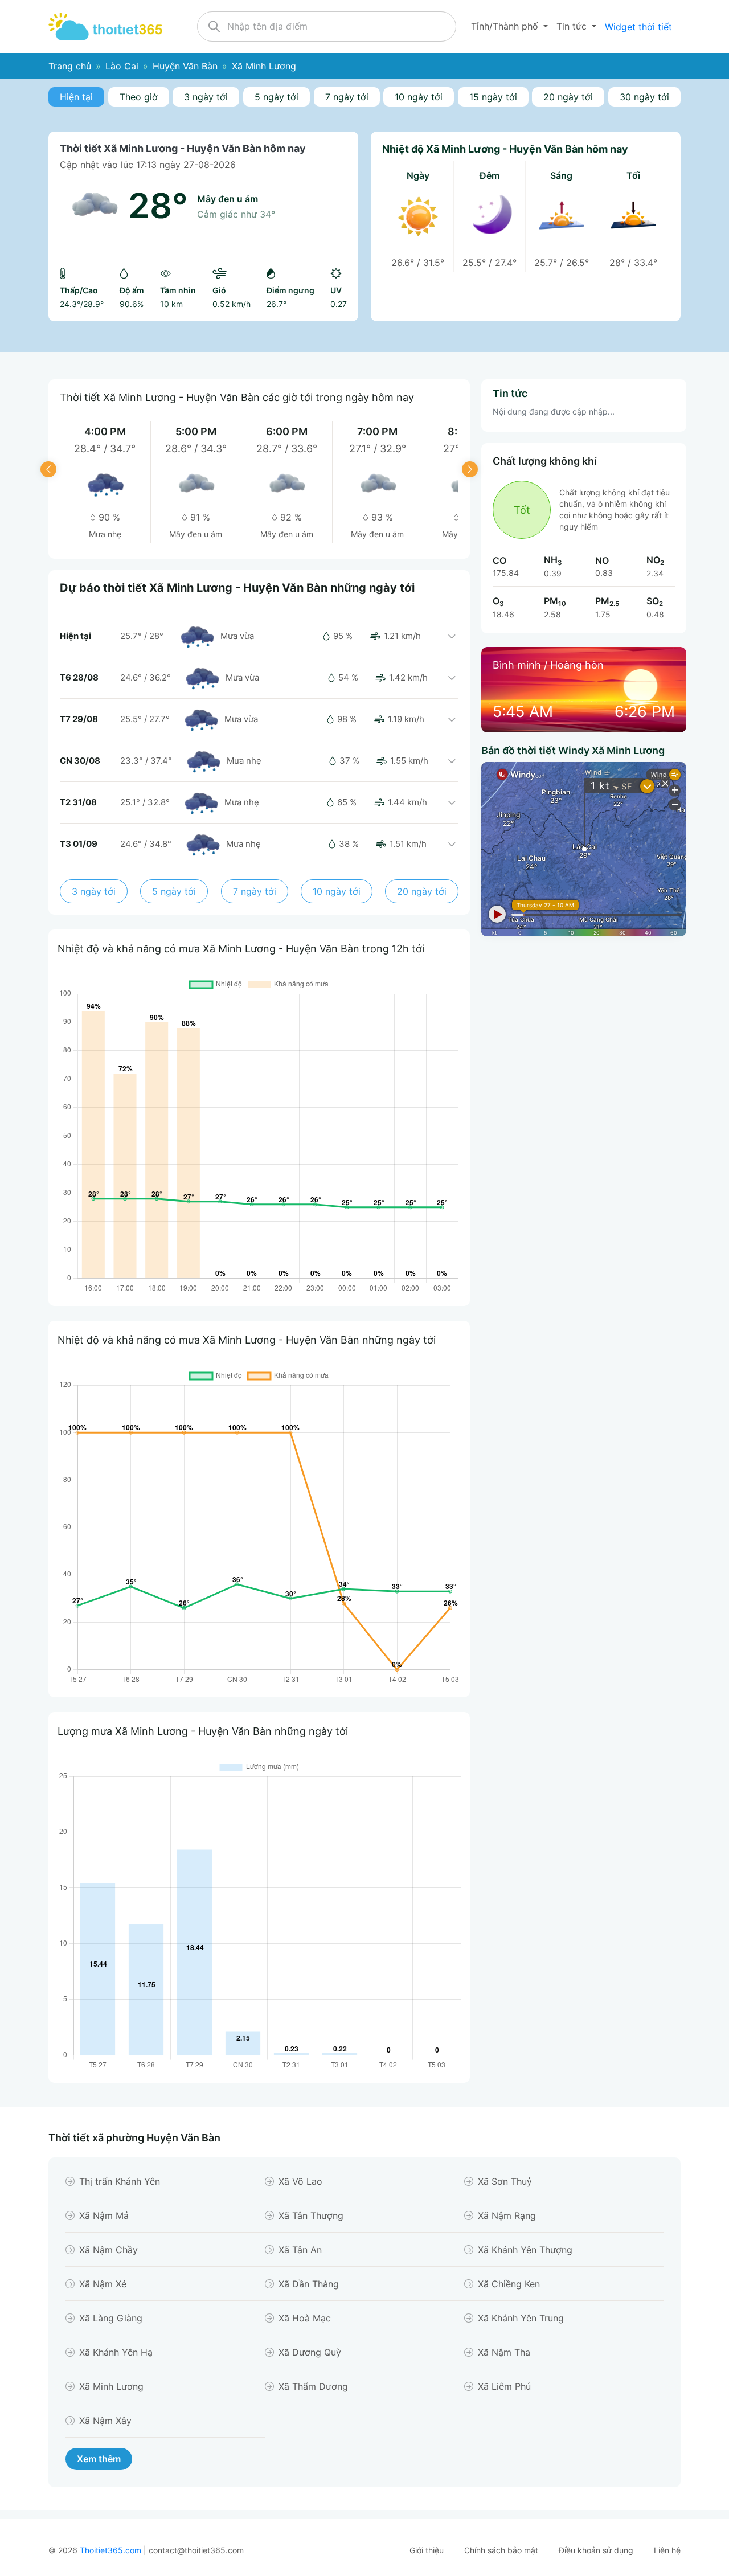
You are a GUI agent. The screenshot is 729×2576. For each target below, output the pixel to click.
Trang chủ (70, 66)
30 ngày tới (644, 97)
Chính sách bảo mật (501, 2550)
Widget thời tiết (638, 27)
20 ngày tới (568, 97)
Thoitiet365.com (110, 2550)
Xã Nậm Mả (104, 2215)
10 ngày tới (419, 97)
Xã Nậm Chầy (108, 2250)
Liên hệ (667, 2550)
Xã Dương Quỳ (310, 2352)
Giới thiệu (427, 2550)
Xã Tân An (300, 2250)
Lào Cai (122, 66)
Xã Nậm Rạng (507, 2215)
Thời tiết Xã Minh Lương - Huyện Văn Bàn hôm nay (183, 148)
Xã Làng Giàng (111, 2318)
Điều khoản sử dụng (596, 2550)
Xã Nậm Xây (105, 2421)
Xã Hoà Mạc (305, 2318)
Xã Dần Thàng (309, 2284)
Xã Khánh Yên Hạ (116, 2352)
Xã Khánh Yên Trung (521, 2318)
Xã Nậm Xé (103, 2284)
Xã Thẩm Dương (313, 2386)
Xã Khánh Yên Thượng (525, 2250)
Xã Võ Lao (300, 2181)
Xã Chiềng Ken (509, 2284)
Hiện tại (76, 97)
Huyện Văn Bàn (185, 66)
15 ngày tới (493, 97)
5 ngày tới (277, 97)
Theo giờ (139, 97)
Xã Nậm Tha (504, 2352)
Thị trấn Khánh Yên (120, 2181)
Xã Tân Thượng (311, 2215)
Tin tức (573, 26)
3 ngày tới (206, 97)
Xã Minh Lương (111, 2386)
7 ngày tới (347, 97)
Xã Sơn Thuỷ (505, 2181)
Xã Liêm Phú (504, 2386)
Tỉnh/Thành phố (506, 26)
